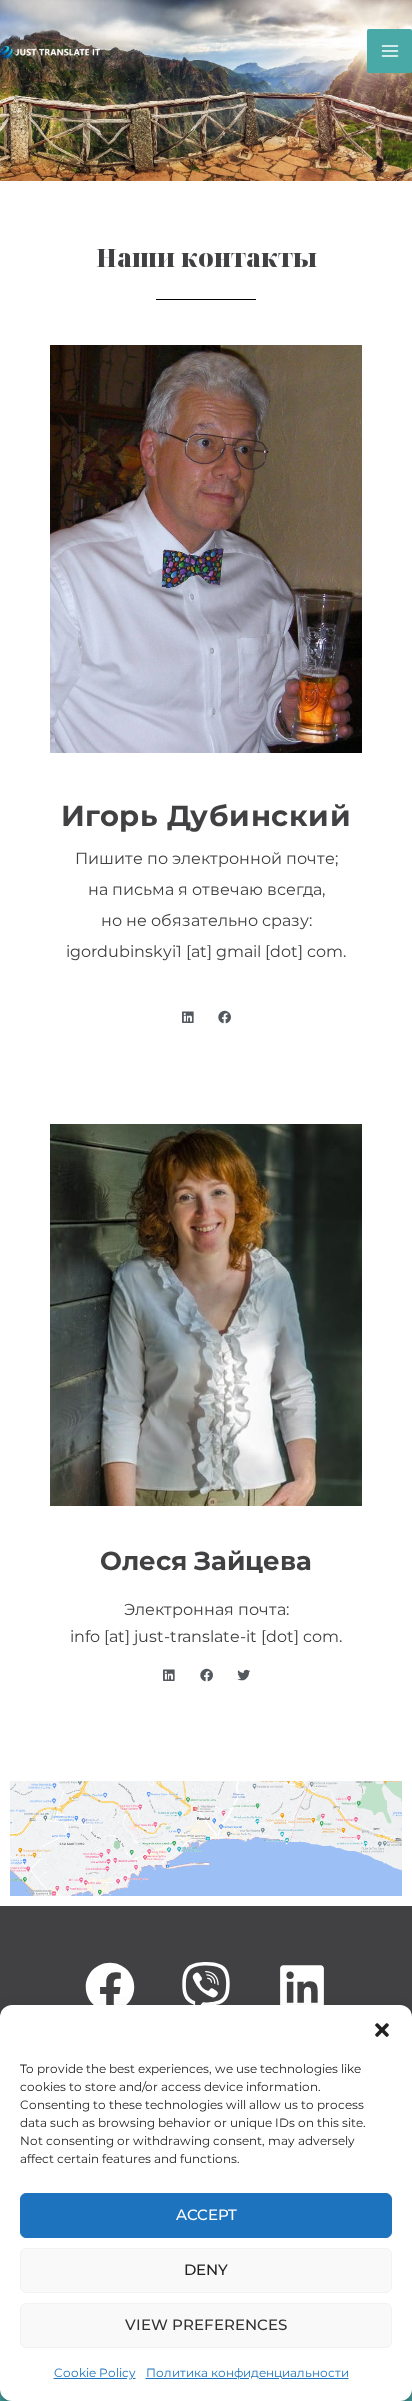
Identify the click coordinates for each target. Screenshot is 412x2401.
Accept (206, 2214)
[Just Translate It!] (50, 51)
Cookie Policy (95, 2372)
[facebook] (206, 1987)
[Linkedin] (302, 1987)
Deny (206, 2269)
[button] (382, 2030)
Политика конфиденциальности (247, 2372)
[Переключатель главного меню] (389, 51)
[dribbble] (110, 1987)
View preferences (206, 2324)
